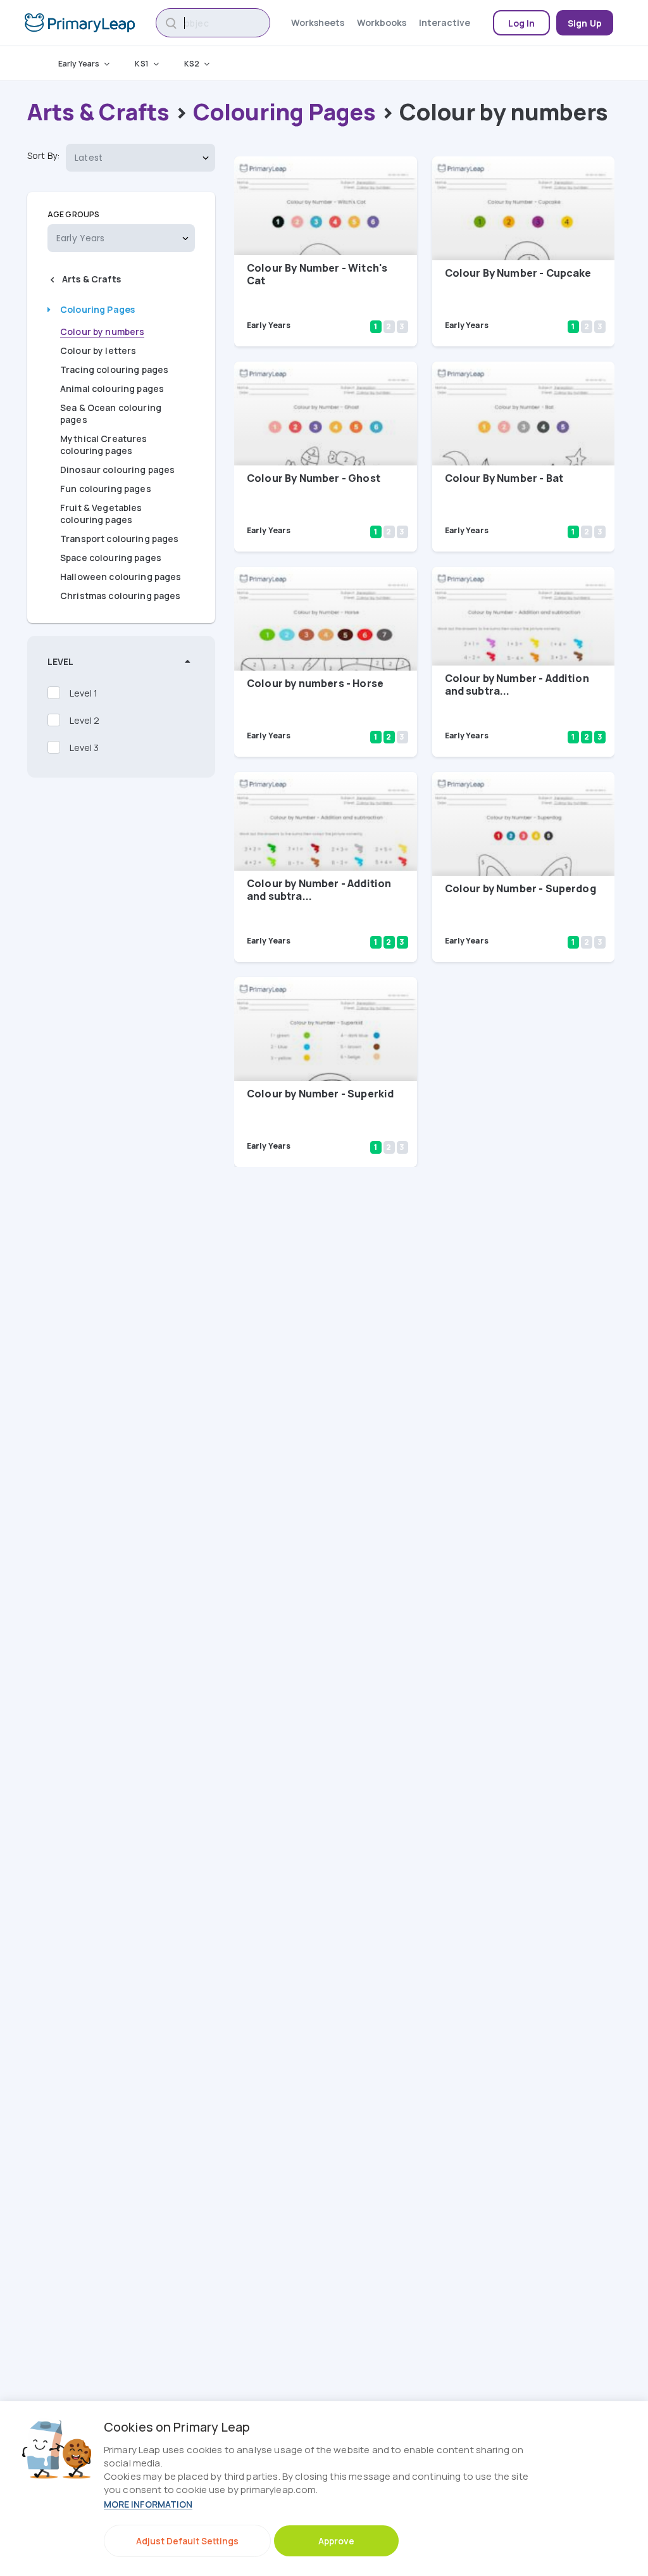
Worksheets (318, 22)
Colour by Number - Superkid (320, 1094)
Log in (522, 23)
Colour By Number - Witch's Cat (317, 274)
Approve (336, 2541)
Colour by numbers (102, 331)
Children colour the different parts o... (511, 297)
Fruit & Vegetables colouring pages (101, 514)
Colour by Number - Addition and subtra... (517, 685)
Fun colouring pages (106, 489)
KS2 (192, 64)
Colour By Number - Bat (504, 478)
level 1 (84, 693)
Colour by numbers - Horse (315, 683)
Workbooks (382, 22)
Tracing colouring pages (114, 369)
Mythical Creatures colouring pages (104, 445)
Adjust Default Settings (187, 2541)
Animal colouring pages (112, 388)
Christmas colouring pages (121, 596)
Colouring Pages (284, 112)
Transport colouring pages (120, 539)
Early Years (79, 64)
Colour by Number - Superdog (520, 888)
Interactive (445, 22)
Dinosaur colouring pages (117, 470)
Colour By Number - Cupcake (518, 273)
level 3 (84, 748)
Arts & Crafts (98, 112)
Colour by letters (98, 350)
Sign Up (585, 23)
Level (60, 661)
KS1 (141, 64)
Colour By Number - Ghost (314, 478)
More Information (148, 2504)
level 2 (84, 720)
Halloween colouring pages (121, 577)
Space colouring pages (111, 558)
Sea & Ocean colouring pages (111, 414)
